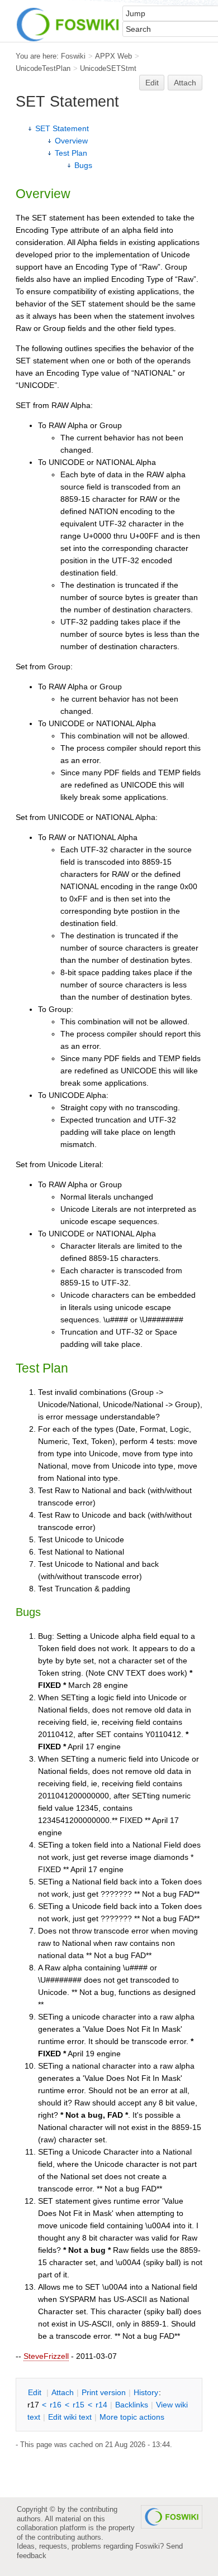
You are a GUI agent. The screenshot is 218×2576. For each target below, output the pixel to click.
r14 (101, 2405)
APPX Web (113, 56)
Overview (71, 141)
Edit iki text (70, 2417)
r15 (79, 2405)
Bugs (83, 165)
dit (36, 2392)
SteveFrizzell (46, 2356)
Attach (185, 83)
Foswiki (73, 56)
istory (146, 2392)
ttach (63, 2392)
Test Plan (71, 153)
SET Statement (62, 128)
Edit (152, 83)
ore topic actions (132, 2417)
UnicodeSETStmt (108, 68)
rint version (104, 2392)
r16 (56, 2405)
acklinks (132, 2405)
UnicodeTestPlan (43, 68)
